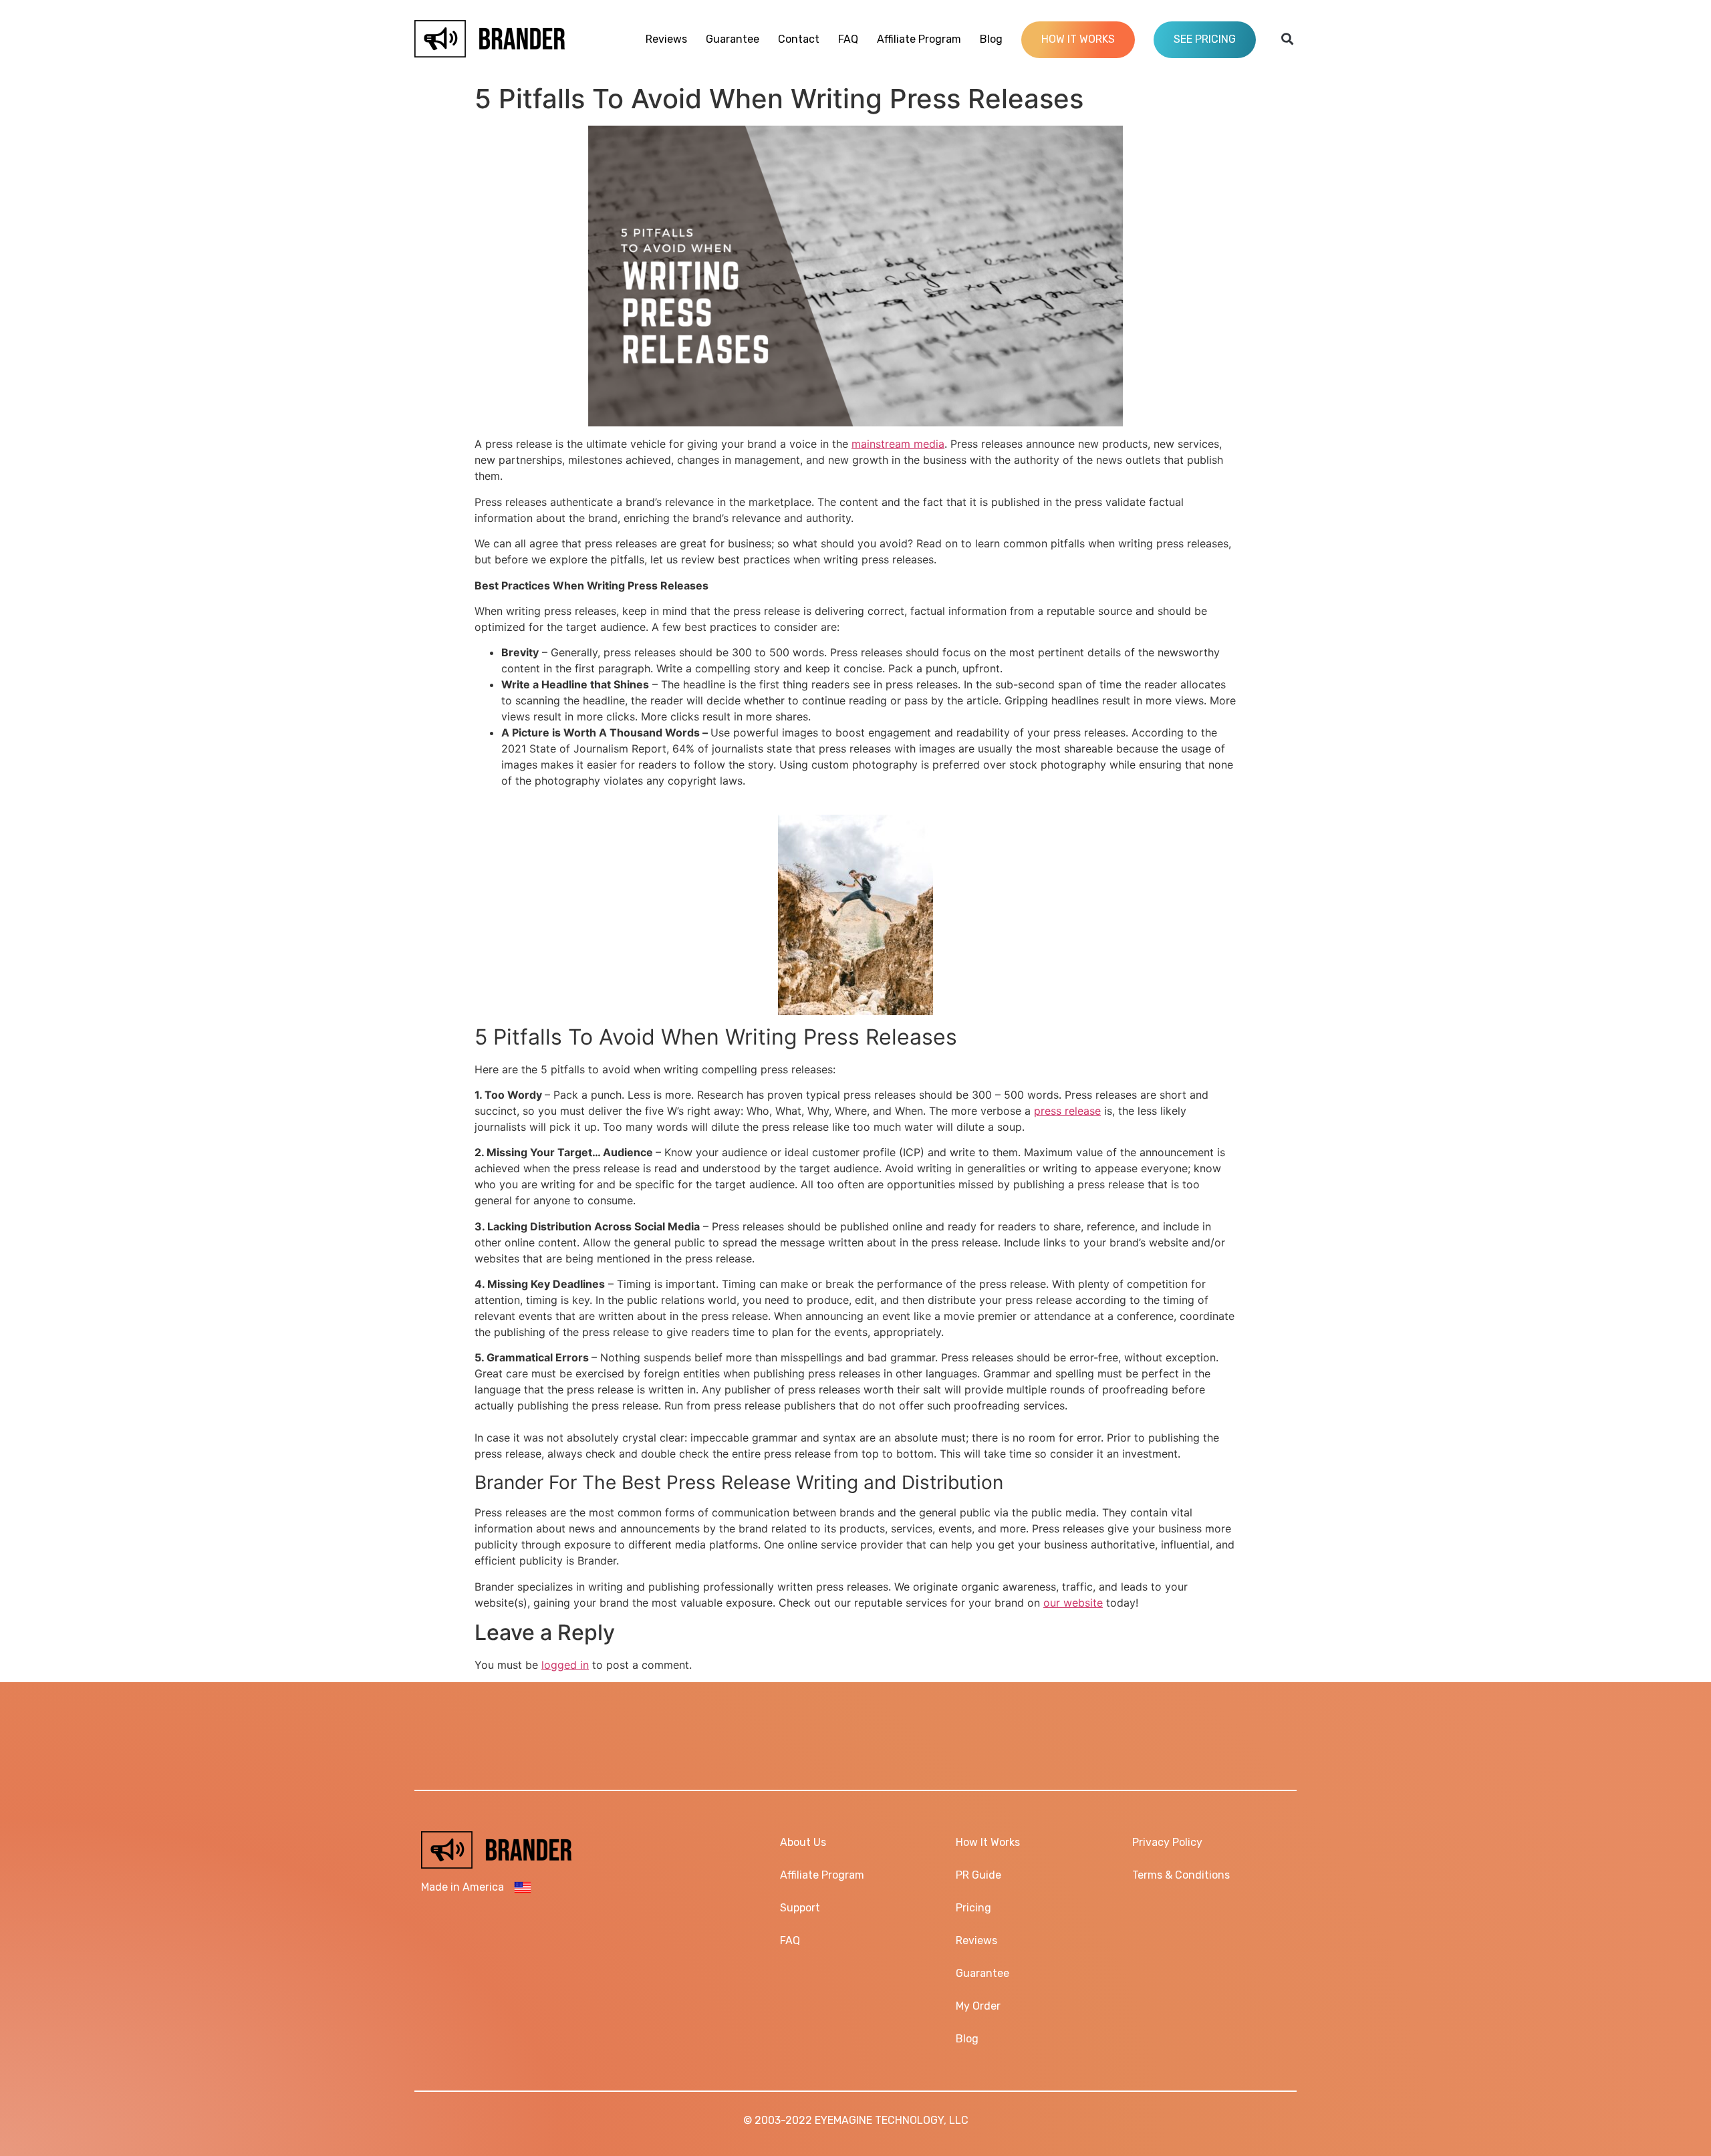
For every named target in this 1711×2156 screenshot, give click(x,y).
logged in (565, 1665)
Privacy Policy (1167, 1842)
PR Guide (978, 1875)
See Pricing (1205, 39)
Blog (991, 39)
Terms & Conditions (1181, 1875)
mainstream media (898, 444)
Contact (799, 39)
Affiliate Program (919, 39)
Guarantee (733, 39)
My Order (978, 2006)
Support (800, 1908)
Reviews (666, 39)
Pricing (973, 1908)
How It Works (1078, 39)
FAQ (848, 39)
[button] (1288, 39)
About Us (803, 1842)
